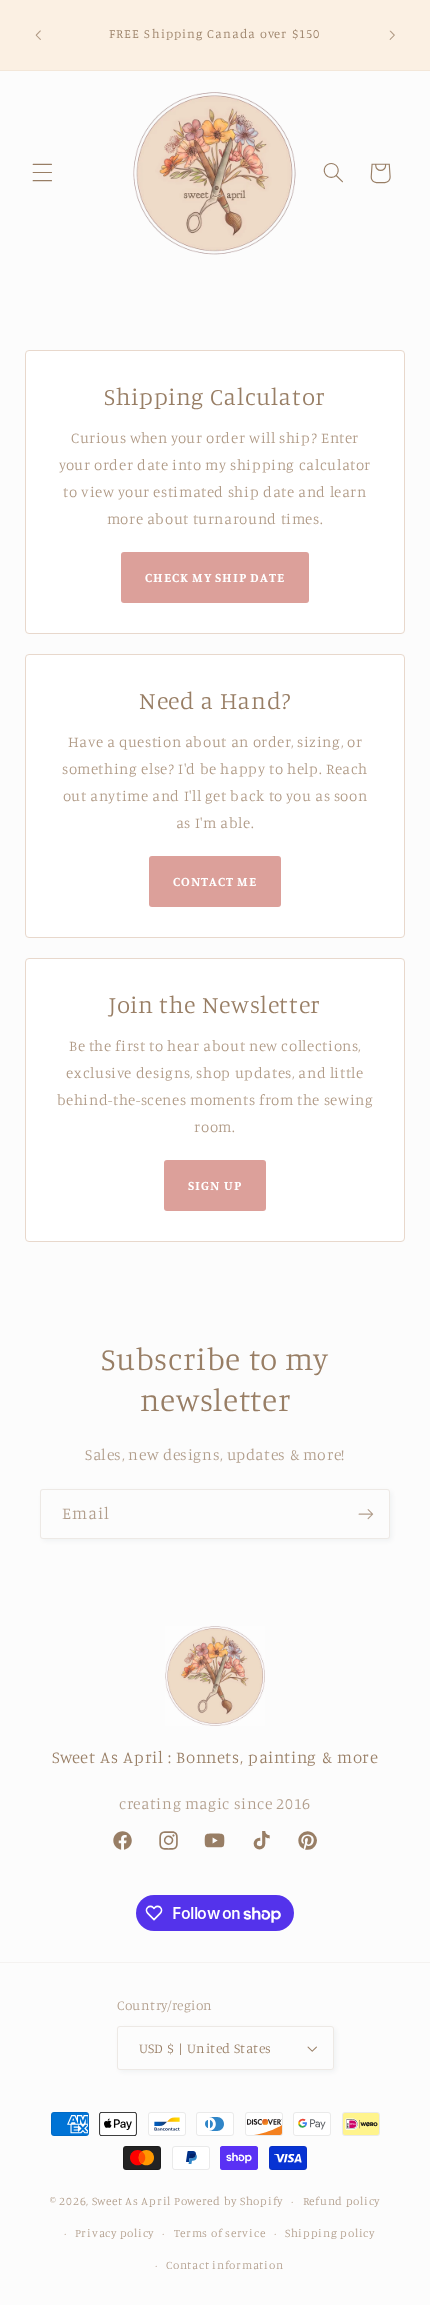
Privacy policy (114, 2233)
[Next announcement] (392, 35)
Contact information (224, 2265)
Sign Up (214, 1185)
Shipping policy (330, 2233)
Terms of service (220, 2233)
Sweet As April (131, 2201)
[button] (42, 173)
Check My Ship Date (215, 577)
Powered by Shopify (228, 2201)
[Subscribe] (366, 1513)
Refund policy (342, 2201)
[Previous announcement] (38, 35)
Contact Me (215, 881)
